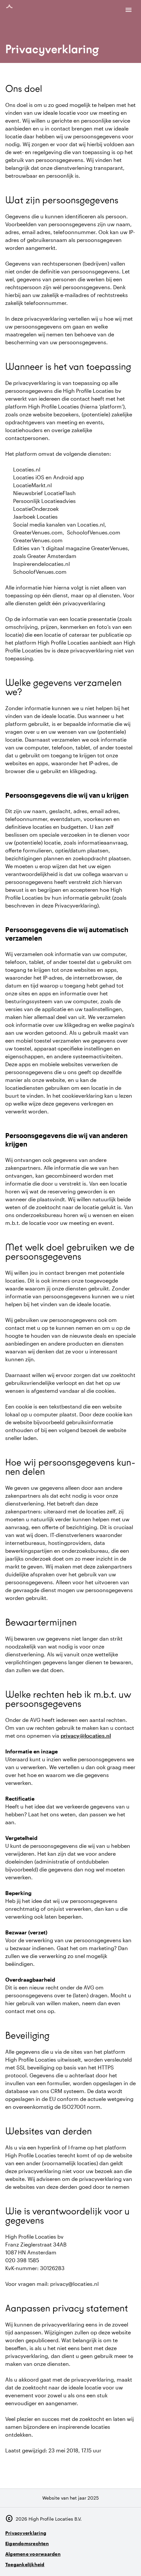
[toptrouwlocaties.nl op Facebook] (111, 2562)
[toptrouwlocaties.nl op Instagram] (93, 2562)
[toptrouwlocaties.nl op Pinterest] (129, 2562)
